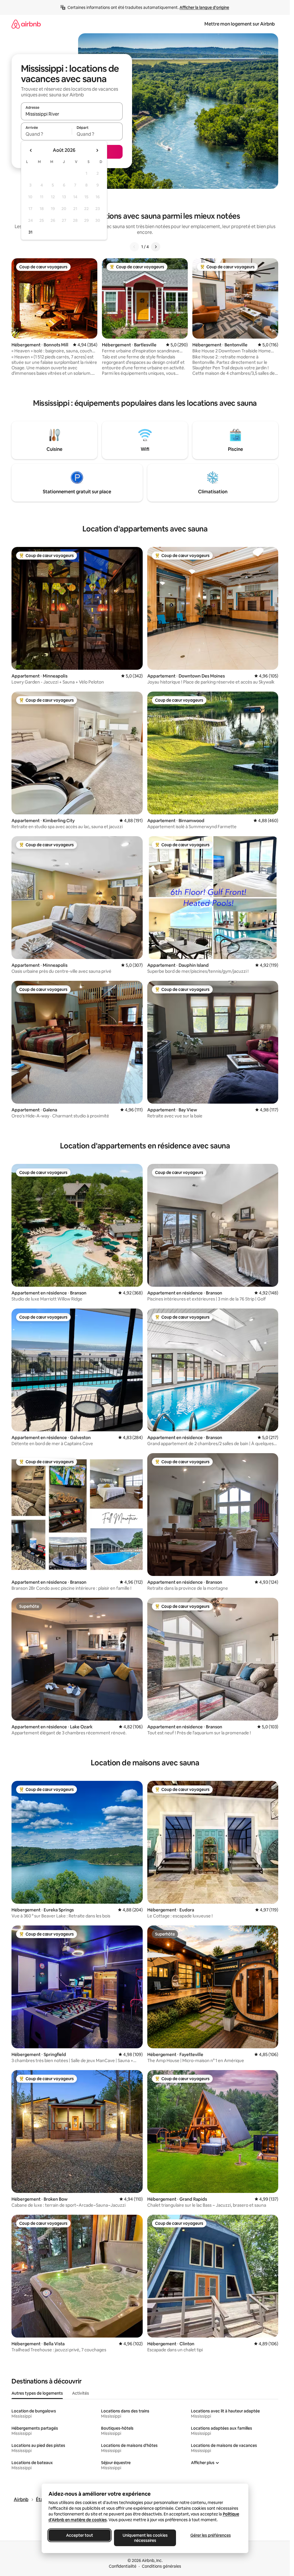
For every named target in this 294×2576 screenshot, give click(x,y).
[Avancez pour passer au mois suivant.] (97, 150)
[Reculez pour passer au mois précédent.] (31, 150)
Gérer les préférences (210, 2535)
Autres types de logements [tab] (37, 2393)
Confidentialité (123, 2566)
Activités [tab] (81, 2393)
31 (30, 232)
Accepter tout (80, 2535)
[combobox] (72, 114)
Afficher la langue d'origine (204, 7)
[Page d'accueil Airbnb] (26, 24)
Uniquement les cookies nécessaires (145, 2538)
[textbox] (46, 134)
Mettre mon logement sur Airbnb (240, 24)
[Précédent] (134, 247)
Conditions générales (161, 2566)
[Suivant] (156, 247)
